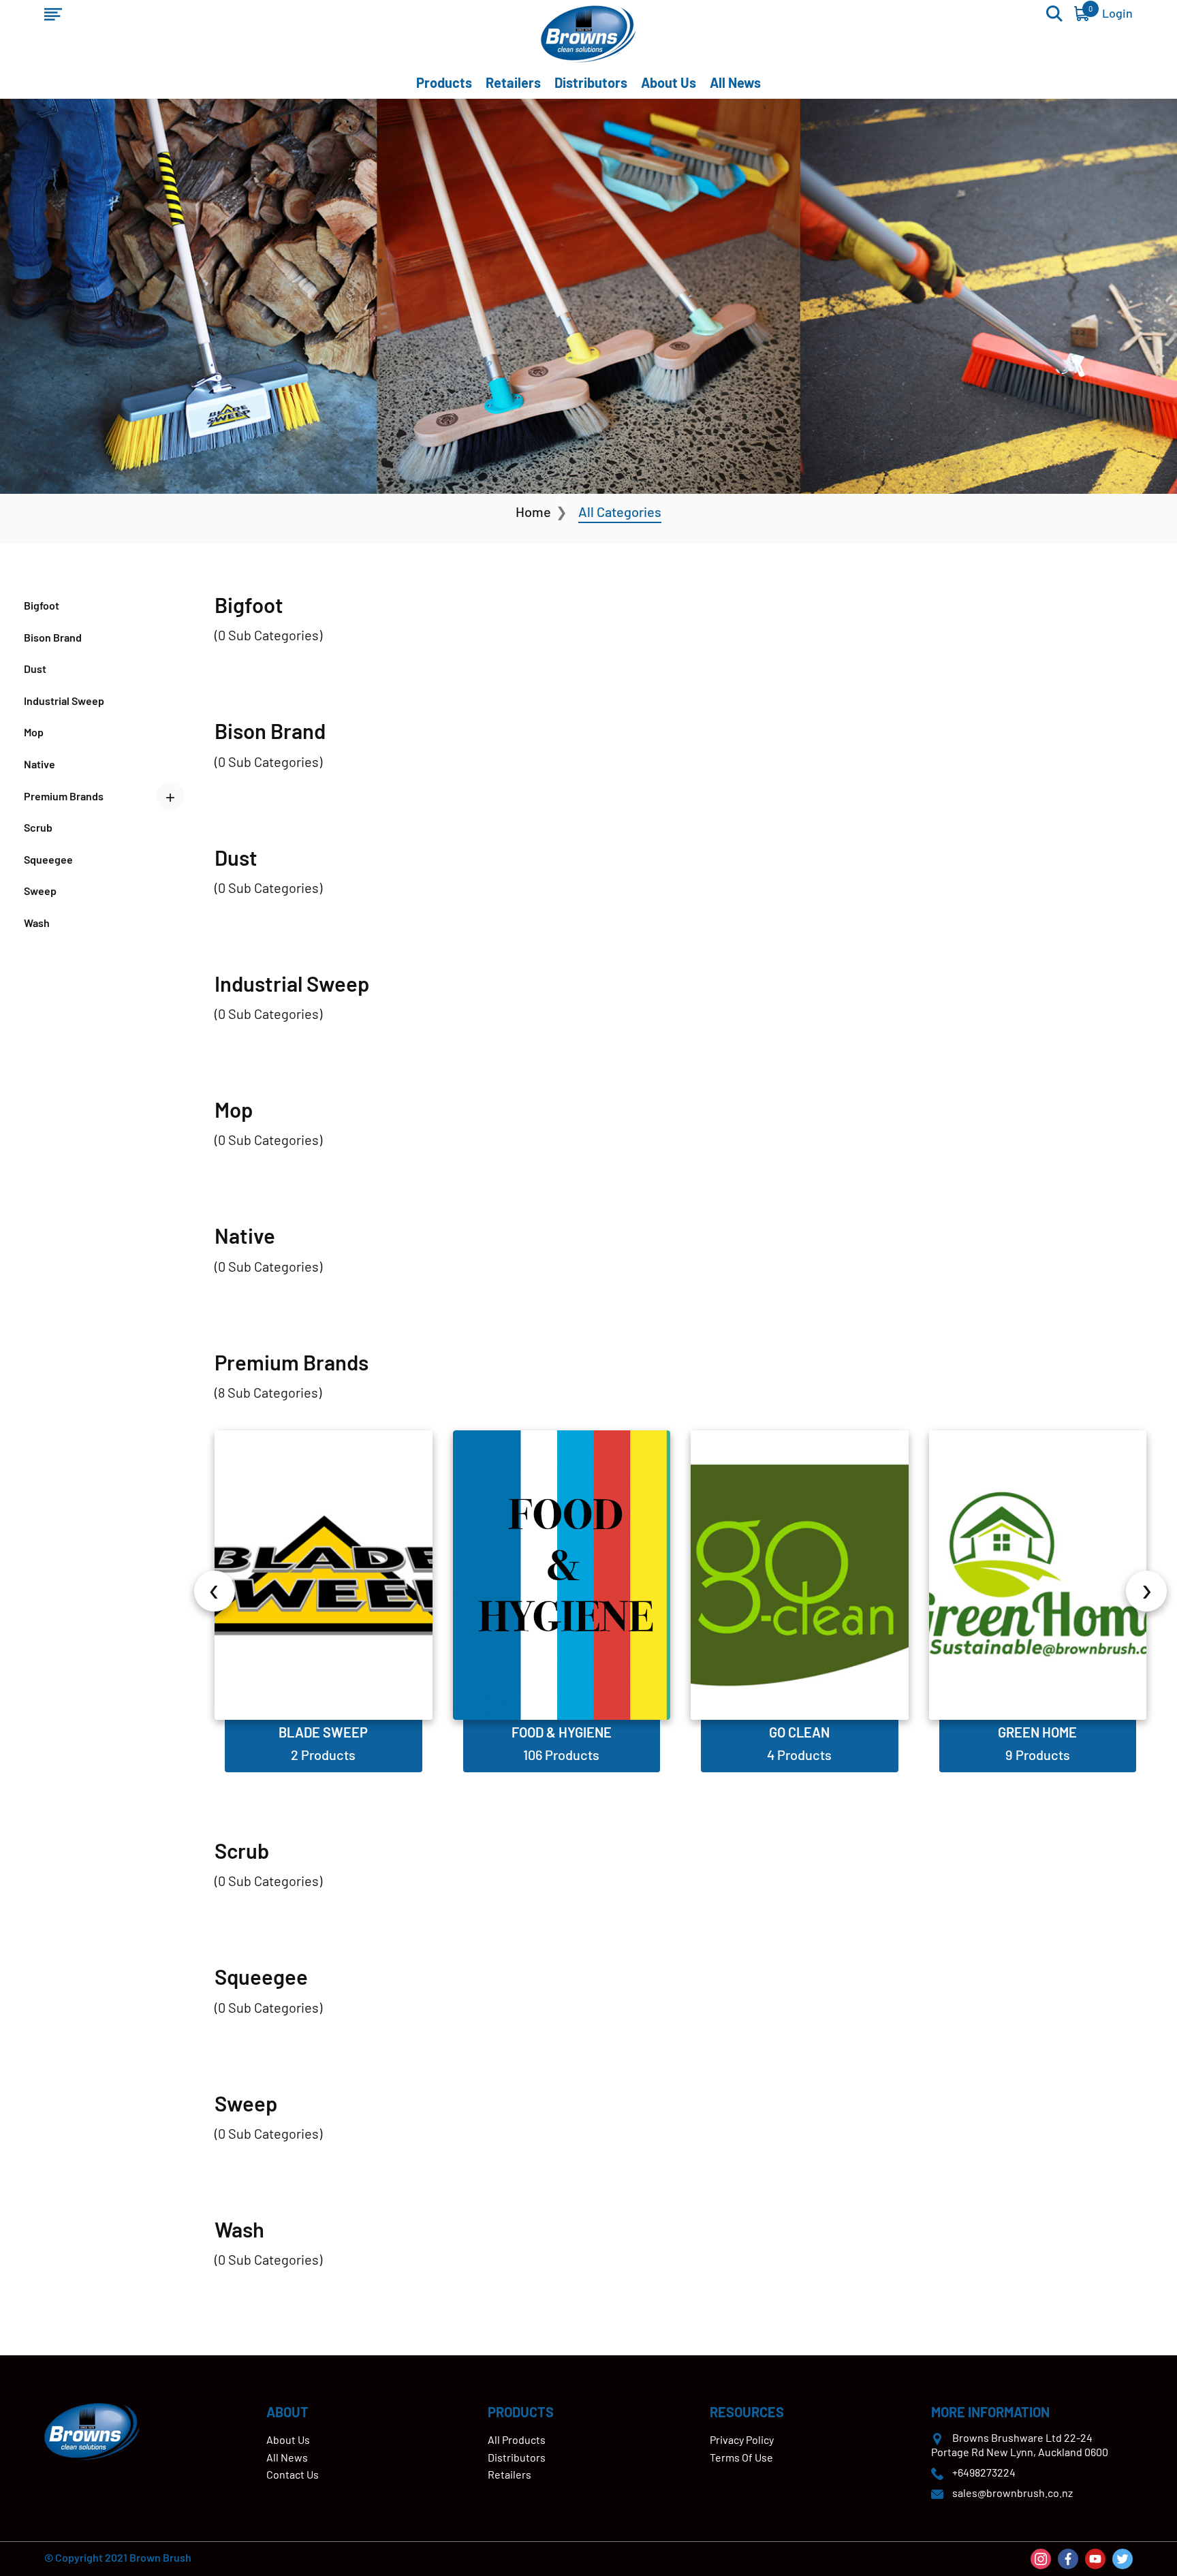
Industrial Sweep (64, 701)
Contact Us (293, 2474)
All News (735, 82)
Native (40, 764)
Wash (37, 923)
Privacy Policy (742, 2439)
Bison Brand (53, 637)
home (533, 512)
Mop (34, 732)
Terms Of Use (741, 2457)
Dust (35, 669)
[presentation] (215, 1591)
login (1117, 13)
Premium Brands (64, 796)
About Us (669, 82)
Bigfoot (42, 605)
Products (444, 82)
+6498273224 (984, 2472)
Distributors (591, 82)
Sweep (40, 891)
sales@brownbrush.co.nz (1013, 2493)
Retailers (513, 82)
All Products (517, 2439)
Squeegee (48, 859)
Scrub (38, 827)
